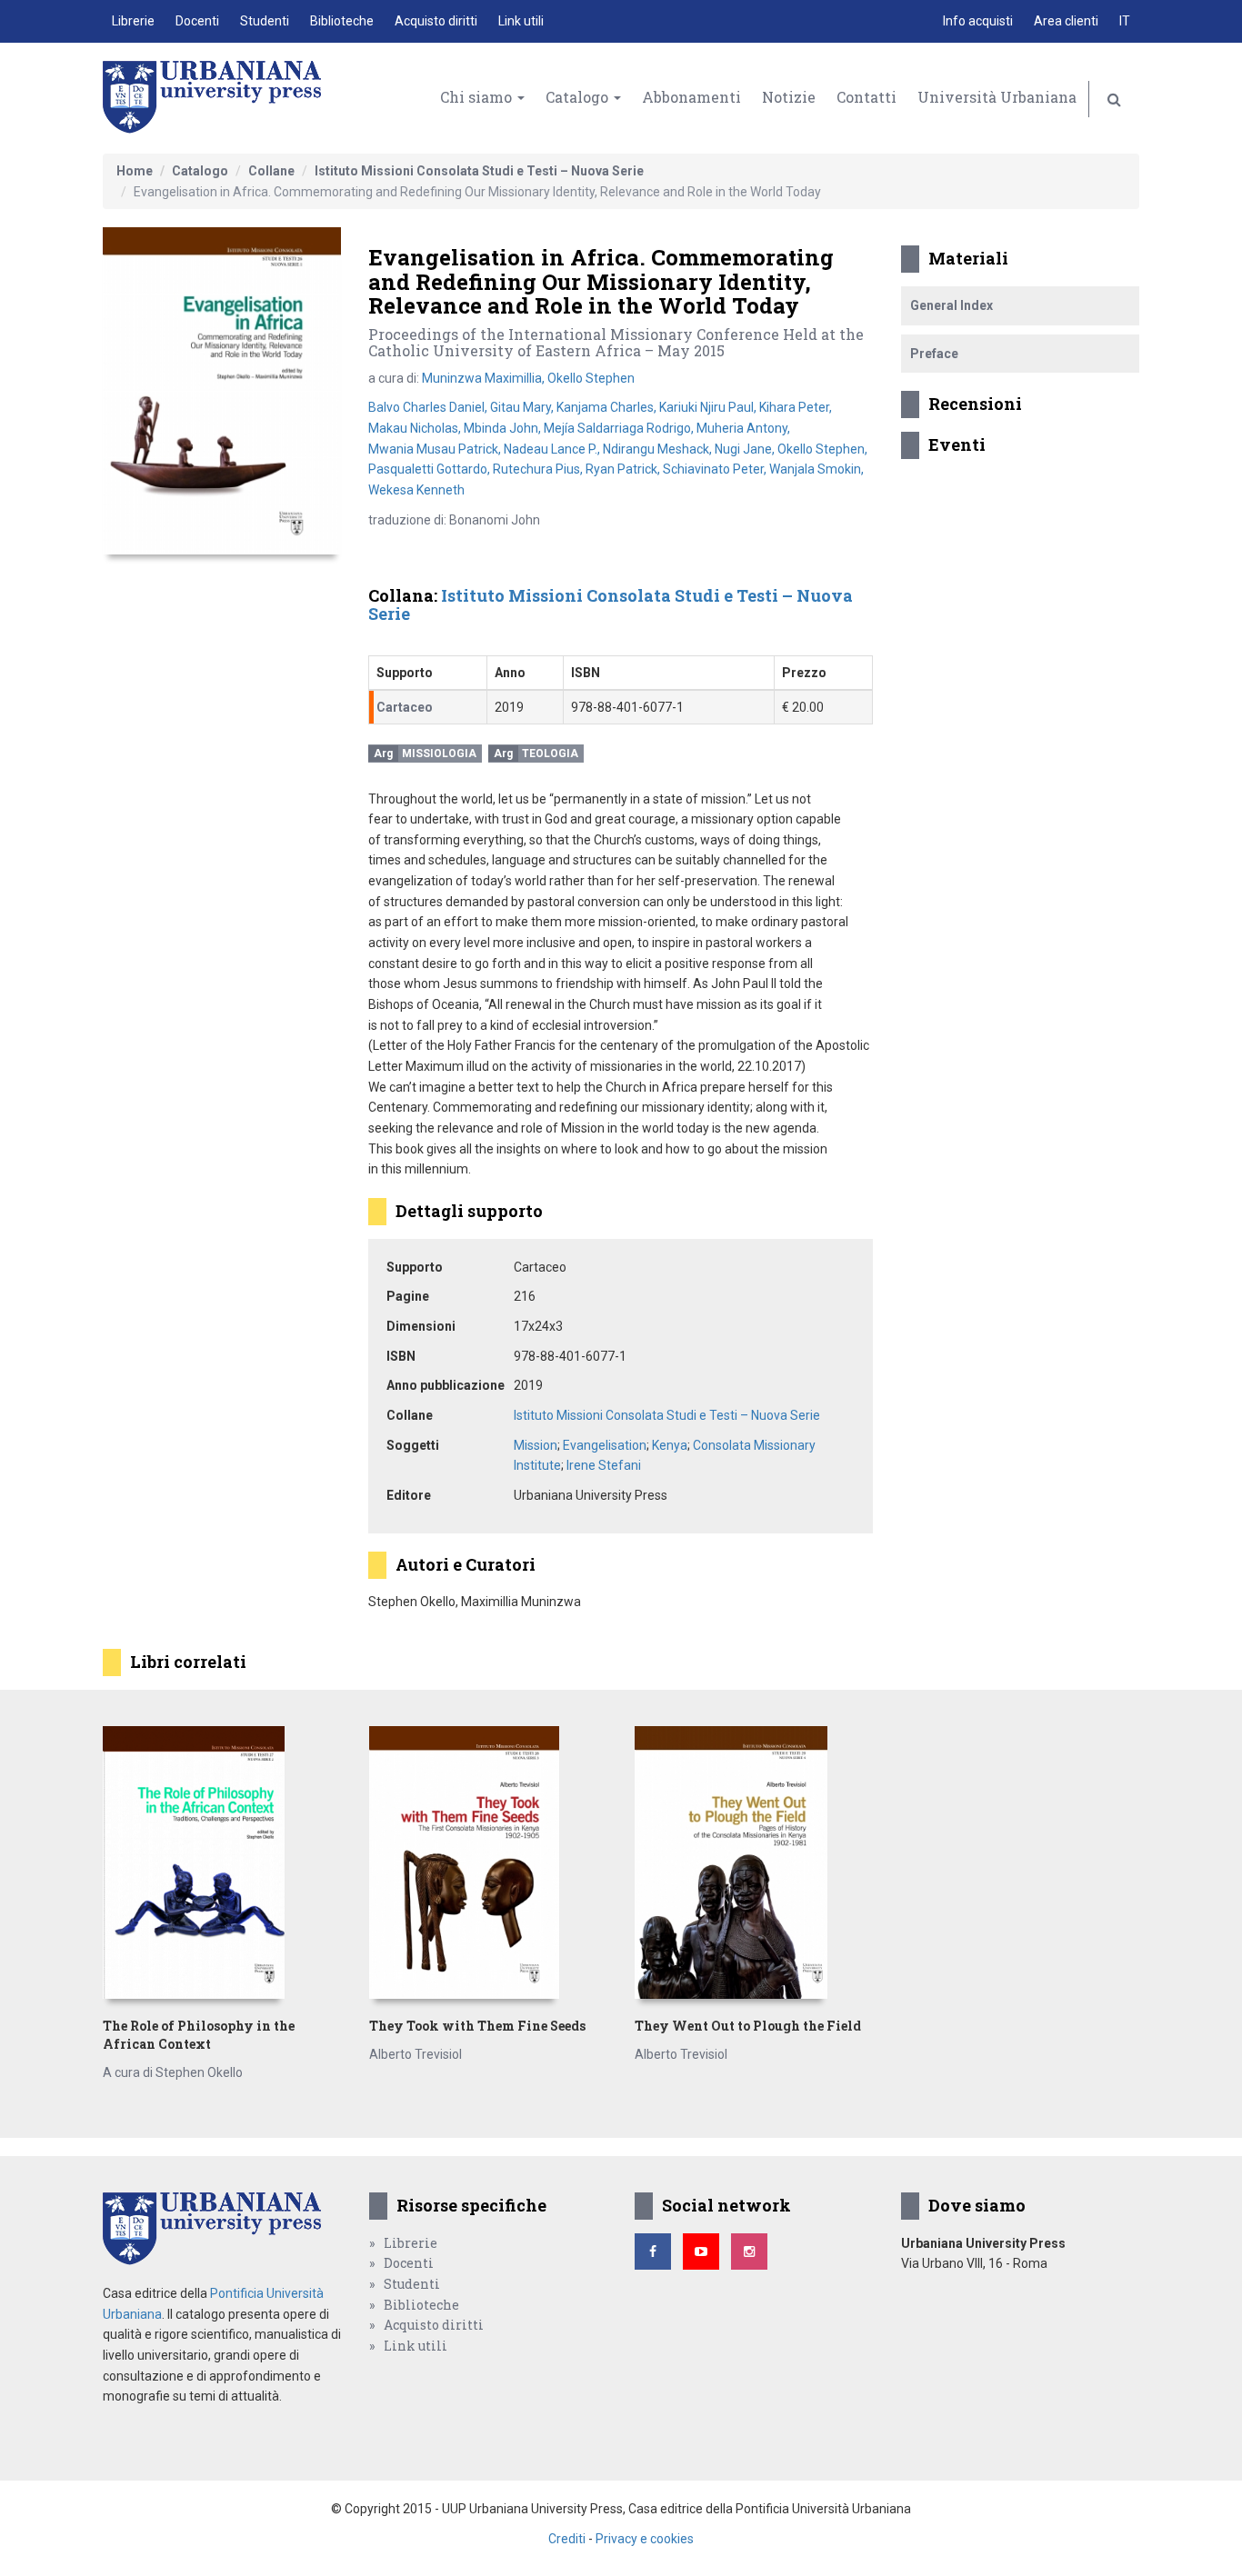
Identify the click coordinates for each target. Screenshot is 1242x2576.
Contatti (866, 97)
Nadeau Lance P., (553, 449)
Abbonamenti (691, 97)
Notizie (789, 97)
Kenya (670, 1445)
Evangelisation (605, 1445)
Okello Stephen (591, 378)
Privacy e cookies (645, 2539)
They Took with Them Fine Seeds (477, 2026)
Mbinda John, (504, 428)
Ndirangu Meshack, (659, 449)
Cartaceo (405, 707)
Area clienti (1066, 21)
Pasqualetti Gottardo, (431, 469)
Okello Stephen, (822, 449)
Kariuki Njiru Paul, (709, 407)
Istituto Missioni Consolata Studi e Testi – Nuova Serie (479, 171)
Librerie (133, 21)
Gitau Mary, (523, 407)
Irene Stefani (604, 1465)
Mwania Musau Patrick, (436, 449)
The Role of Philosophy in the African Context (199, 2035)
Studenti (265, 21)
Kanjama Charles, (608, 407)
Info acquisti (978, 21)
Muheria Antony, (743, 428)
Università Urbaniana (997, 97)
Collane (271, 171)
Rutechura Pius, (539, 469)
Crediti (567, 2539)
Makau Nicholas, (416, 428)
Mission (536, 1445)
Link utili (521, 21)
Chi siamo (478, 97)
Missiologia (439, 754)
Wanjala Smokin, (816, 469)
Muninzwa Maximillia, (485, 378)
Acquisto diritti (436, 21)
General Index (952, 305)
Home (135, 171)
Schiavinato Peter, (716, 469)
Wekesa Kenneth (416, 490)
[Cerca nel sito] (1114, 99)
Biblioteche (342, 21)
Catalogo (579, 97)
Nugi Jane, (746, 449)
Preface (934, 354)
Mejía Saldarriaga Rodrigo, (620, 428)
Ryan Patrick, (624, 469)
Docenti (197, 21)
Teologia (550, 754)
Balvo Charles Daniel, (429, 407)
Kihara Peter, (796, 407)
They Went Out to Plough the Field (748, 2026)
